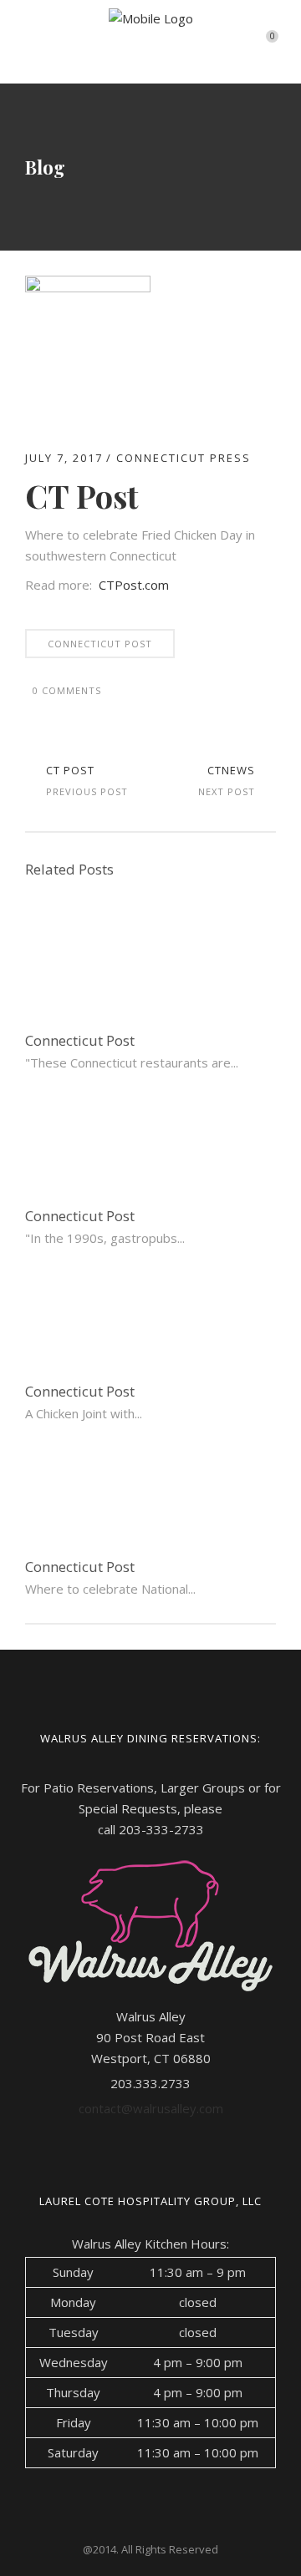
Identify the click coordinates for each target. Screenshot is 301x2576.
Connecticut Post (100, 644)
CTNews (231, 770)
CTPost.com (134, 585)
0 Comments (67, 690)
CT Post (70, 770)
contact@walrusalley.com (151, 2108)
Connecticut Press (184, 458)
